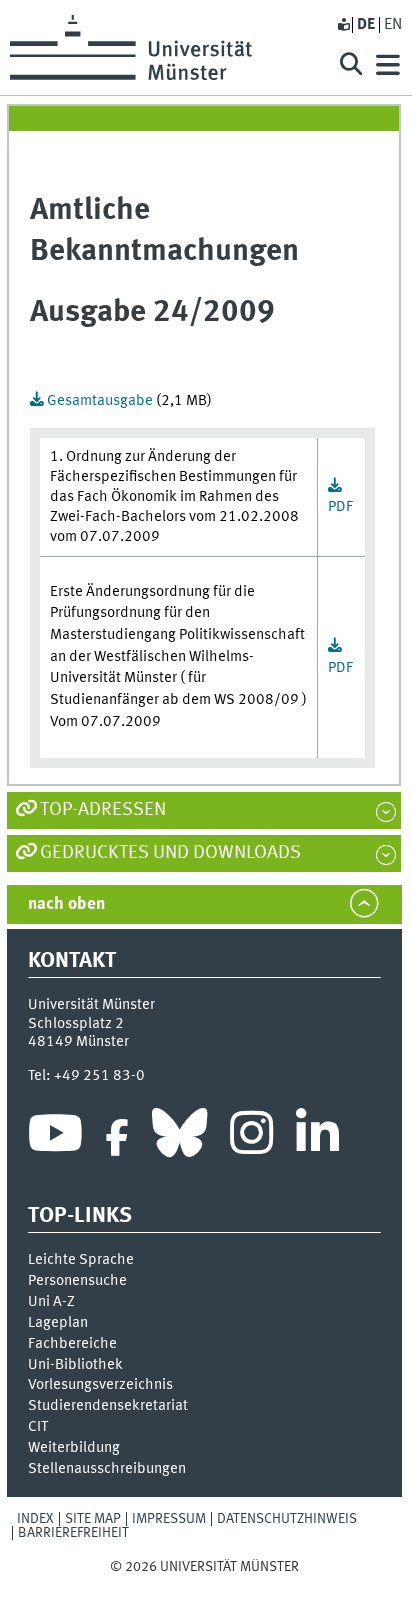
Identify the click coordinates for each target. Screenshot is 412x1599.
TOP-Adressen (103, 810)
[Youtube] (55, 1138)
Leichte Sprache (81, 1260)
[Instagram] (251, 1138)
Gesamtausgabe (100, 401)
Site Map (93, 1519)
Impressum (169, 1519)
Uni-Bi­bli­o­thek (75, 1365)
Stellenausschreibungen (107, 1469)
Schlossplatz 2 (76, 1024)
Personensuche (77, 1281)
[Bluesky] (179, 1138)
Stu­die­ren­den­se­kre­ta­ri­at (108, 1406)
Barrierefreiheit (73, 1533)
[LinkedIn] (317, 1138)
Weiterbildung (74, 1448)
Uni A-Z (51, 1302)
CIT (38, 1427)
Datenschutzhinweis (287, 1519)
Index (35, 1519)
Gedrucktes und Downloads (170, 853)
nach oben (66, 904)
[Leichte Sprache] (343, 25)
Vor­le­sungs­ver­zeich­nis (100, 1385)
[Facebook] (117, 1138)
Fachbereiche (72, 1344)
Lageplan (58, 1323)
